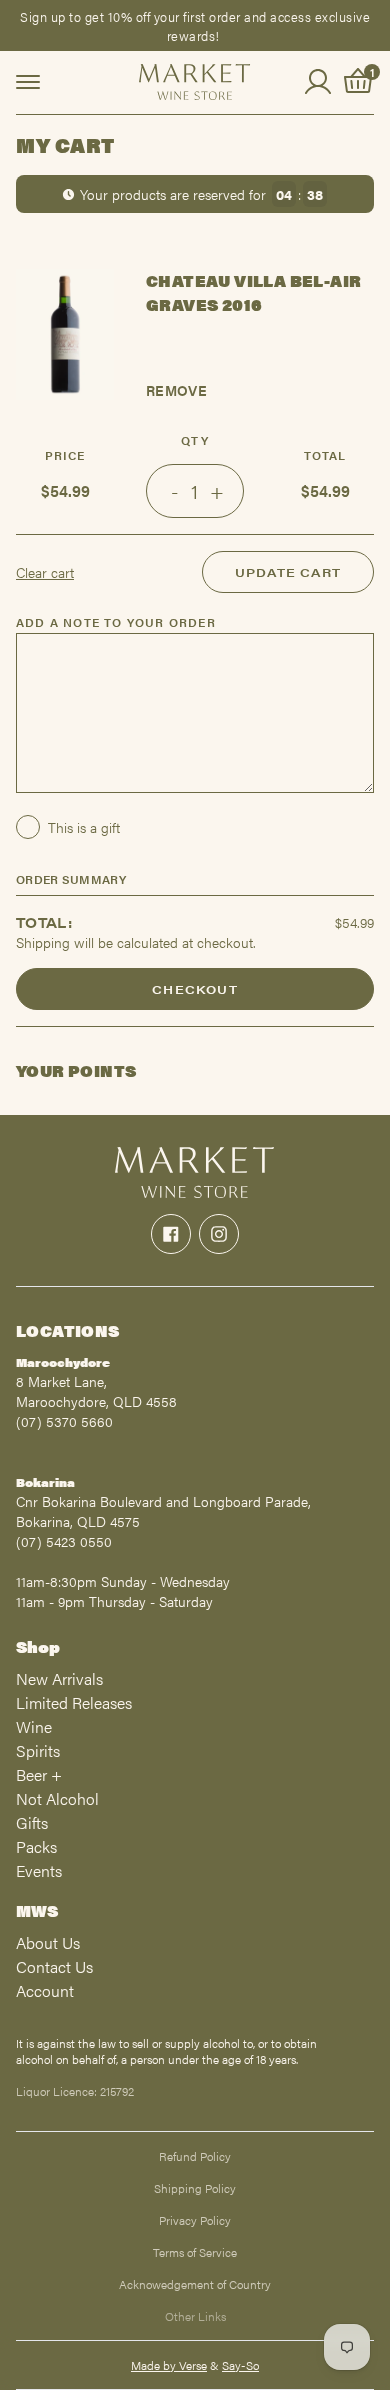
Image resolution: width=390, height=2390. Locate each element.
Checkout (195, 989)
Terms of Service (195, 2252)
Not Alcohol (57, 1798)
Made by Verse (169, 2365)
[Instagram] (219, 1234)
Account (45, 1990)
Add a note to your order (116, 622)
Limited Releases (74, 1702)
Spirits (38, 1750)
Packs (36, 1846)
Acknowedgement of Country (195, 2284)
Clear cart (45, 572)
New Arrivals (59, 1678)
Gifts (32, 1822)
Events (39, 1870)
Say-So (240, 2365)
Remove (176, 390)
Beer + (39, 1774)
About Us (48, 1942)
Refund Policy (195, 2156)
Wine (34, 1726)
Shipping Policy (195, 2188)
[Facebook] (171, 1234)
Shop (38, 1646)
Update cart (288, 572)
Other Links (195, 2316)
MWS (37, 1910)
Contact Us (54, 1966)
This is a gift (84, 827)
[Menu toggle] (28, 82)
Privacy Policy (195, 2220)
